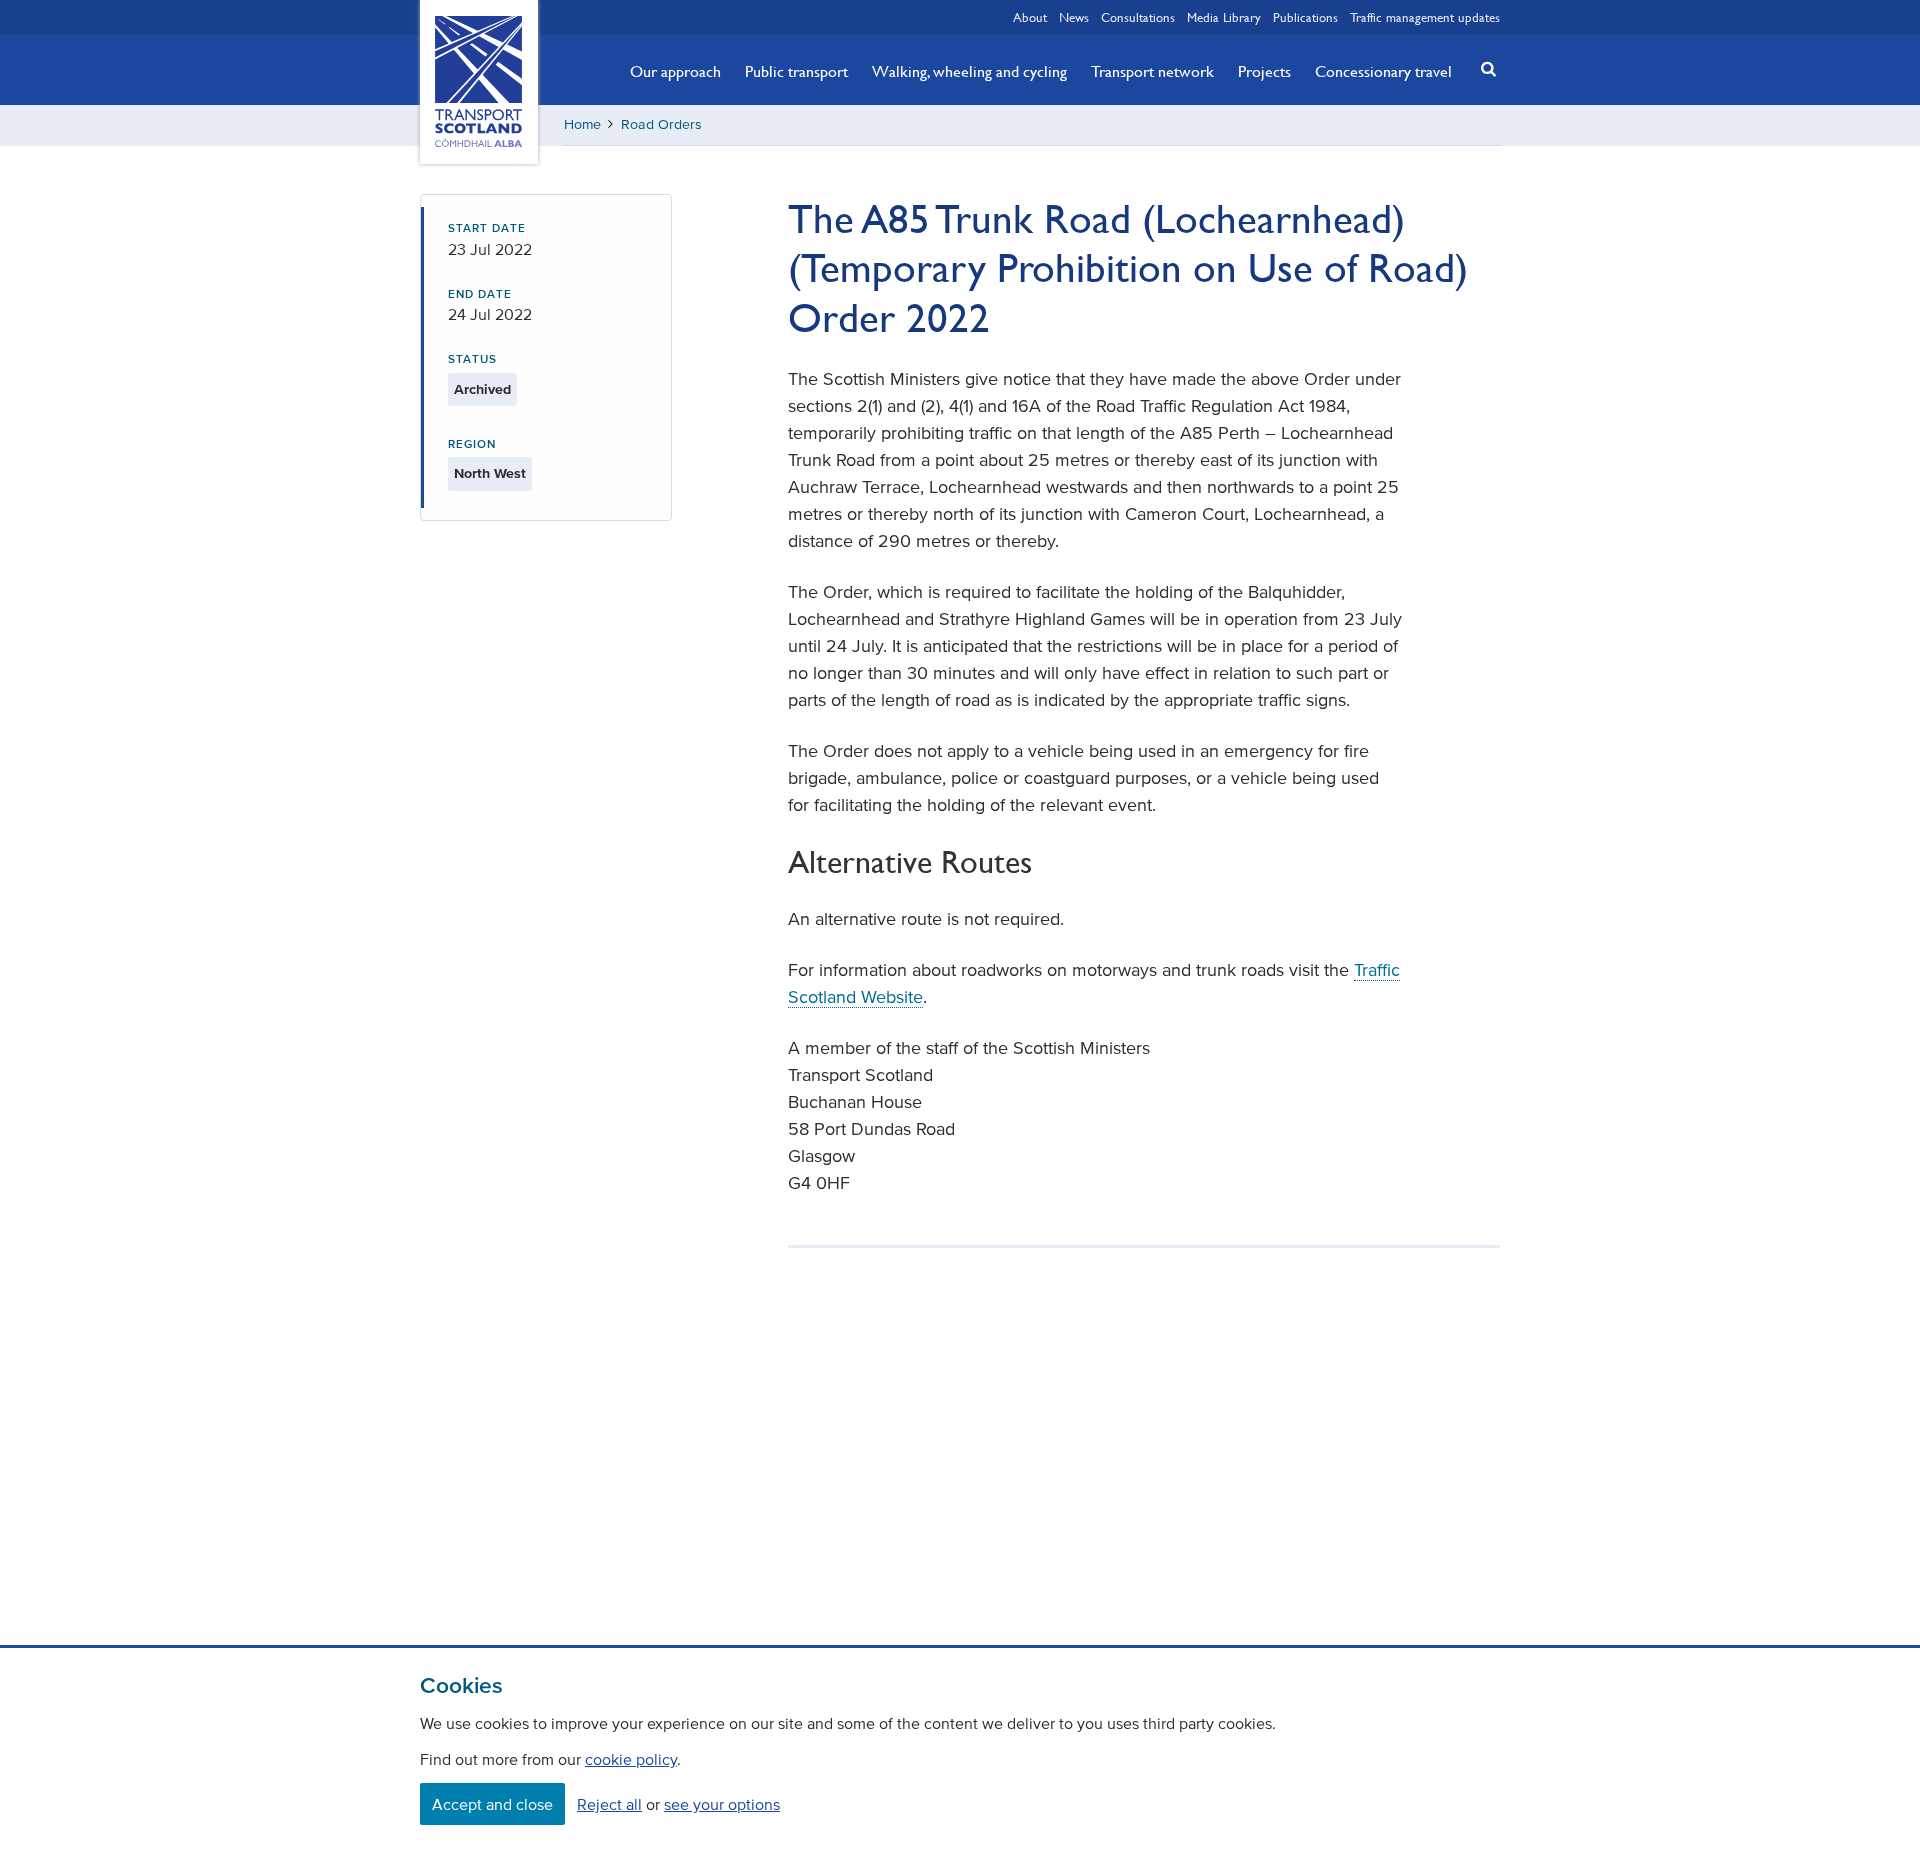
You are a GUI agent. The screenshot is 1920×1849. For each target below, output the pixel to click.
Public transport (796, 71)
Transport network (1152, 71)
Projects (1264, 71)
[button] (1483, 68)
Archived (482, 389)
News (1074, 17)
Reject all (609, 1804)
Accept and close (492, 1804)
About (1030, 17)
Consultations (1138, 17)
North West (490, 473)
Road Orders (661, 124)
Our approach (675, 71)
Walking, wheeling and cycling (969, 71)
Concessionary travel (1383, 71)
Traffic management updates (1425, 17)
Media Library (1224, 17)
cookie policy (631, 1759)
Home (582, 124)
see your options (722, 1804)
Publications (1305, 17)
